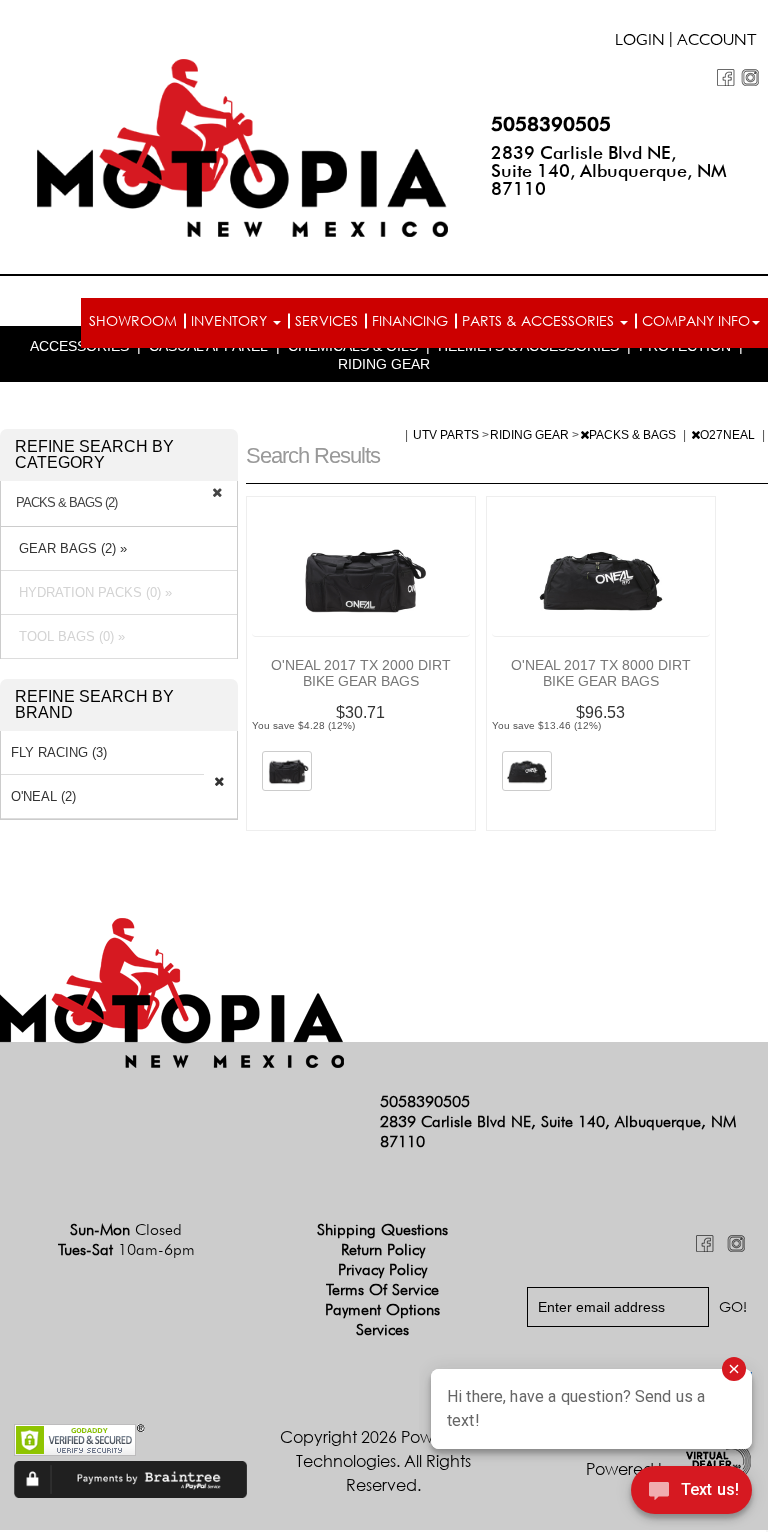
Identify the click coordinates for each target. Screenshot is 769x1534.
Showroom (133, 320)
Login (640, 42)
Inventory (231, 320)
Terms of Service (382, 1289)
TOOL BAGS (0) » (68, 636)
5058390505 (551, 124)
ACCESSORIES (79, 346)
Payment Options (382, 1309)
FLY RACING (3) (59, 752)
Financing (410, 320)
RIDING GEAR (384, 364)
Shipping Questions (382, 1229)
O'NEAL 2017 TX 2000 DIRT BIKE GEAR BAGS (361, 673)
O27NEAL (729, 435)
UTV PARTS (447, 435)
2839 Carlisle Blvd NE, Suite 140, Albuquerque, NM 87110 (609, 170)
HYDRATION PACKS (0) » (91, 592)
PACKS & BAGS (634, 435)
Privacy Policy (382, 1269)
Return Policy (383, 1249)
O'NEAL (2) (43, 796)
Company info (696, 320)
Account (717, 42)
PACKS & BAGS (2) (66, 503)
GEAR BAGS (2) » (69, 548)
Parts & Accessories (540, 320)
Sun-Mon (126, 1229)
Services (326, 320)
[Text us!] (691, 1493)
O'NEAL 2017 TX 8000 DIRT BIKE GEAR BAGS (601, 673)
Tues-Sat (126, 1249)
